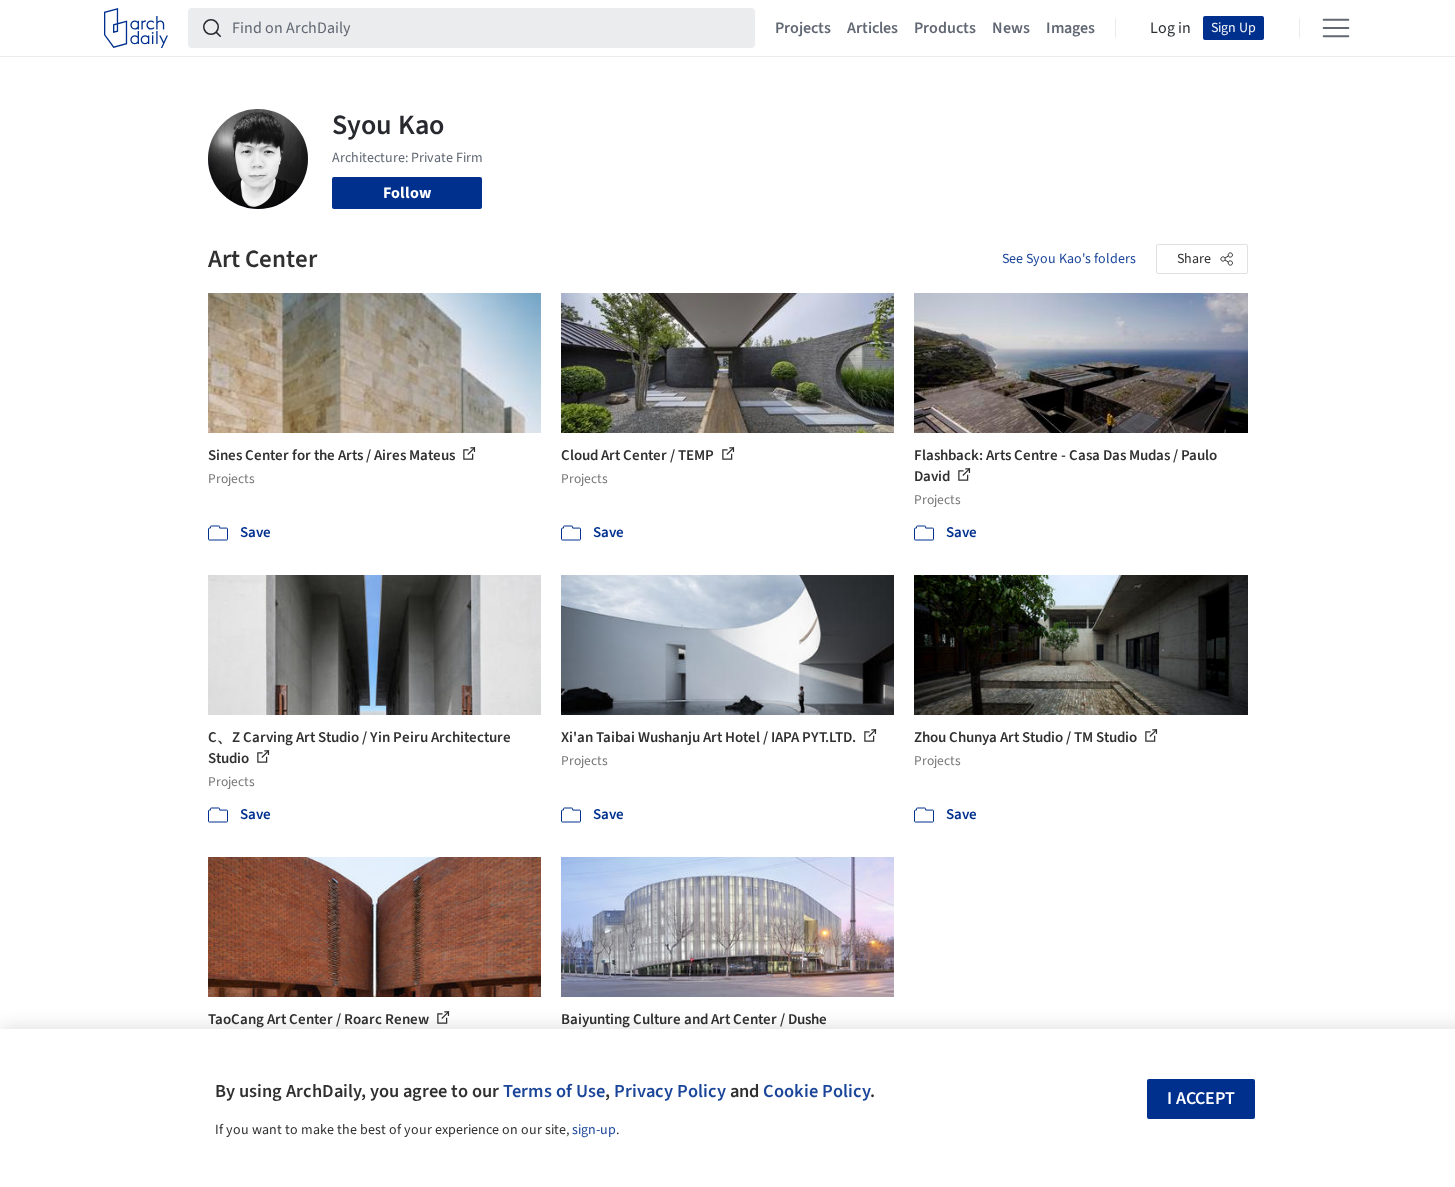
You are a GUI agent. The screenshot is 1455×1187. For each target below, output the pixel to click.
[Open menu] (1336, 28)
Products (945, 28)
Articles (872, 28)
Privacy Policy (670, 1091)
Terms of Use (554, 1091)
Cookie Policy (816, 1091)
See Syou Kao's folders (1069, 259)
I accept (1201, 1098)
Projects (803, 28)
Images (1070, 28)
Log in (1170, 28)
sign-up (594, 1130)
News (1011, 28)
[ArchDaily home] (136, 28)
